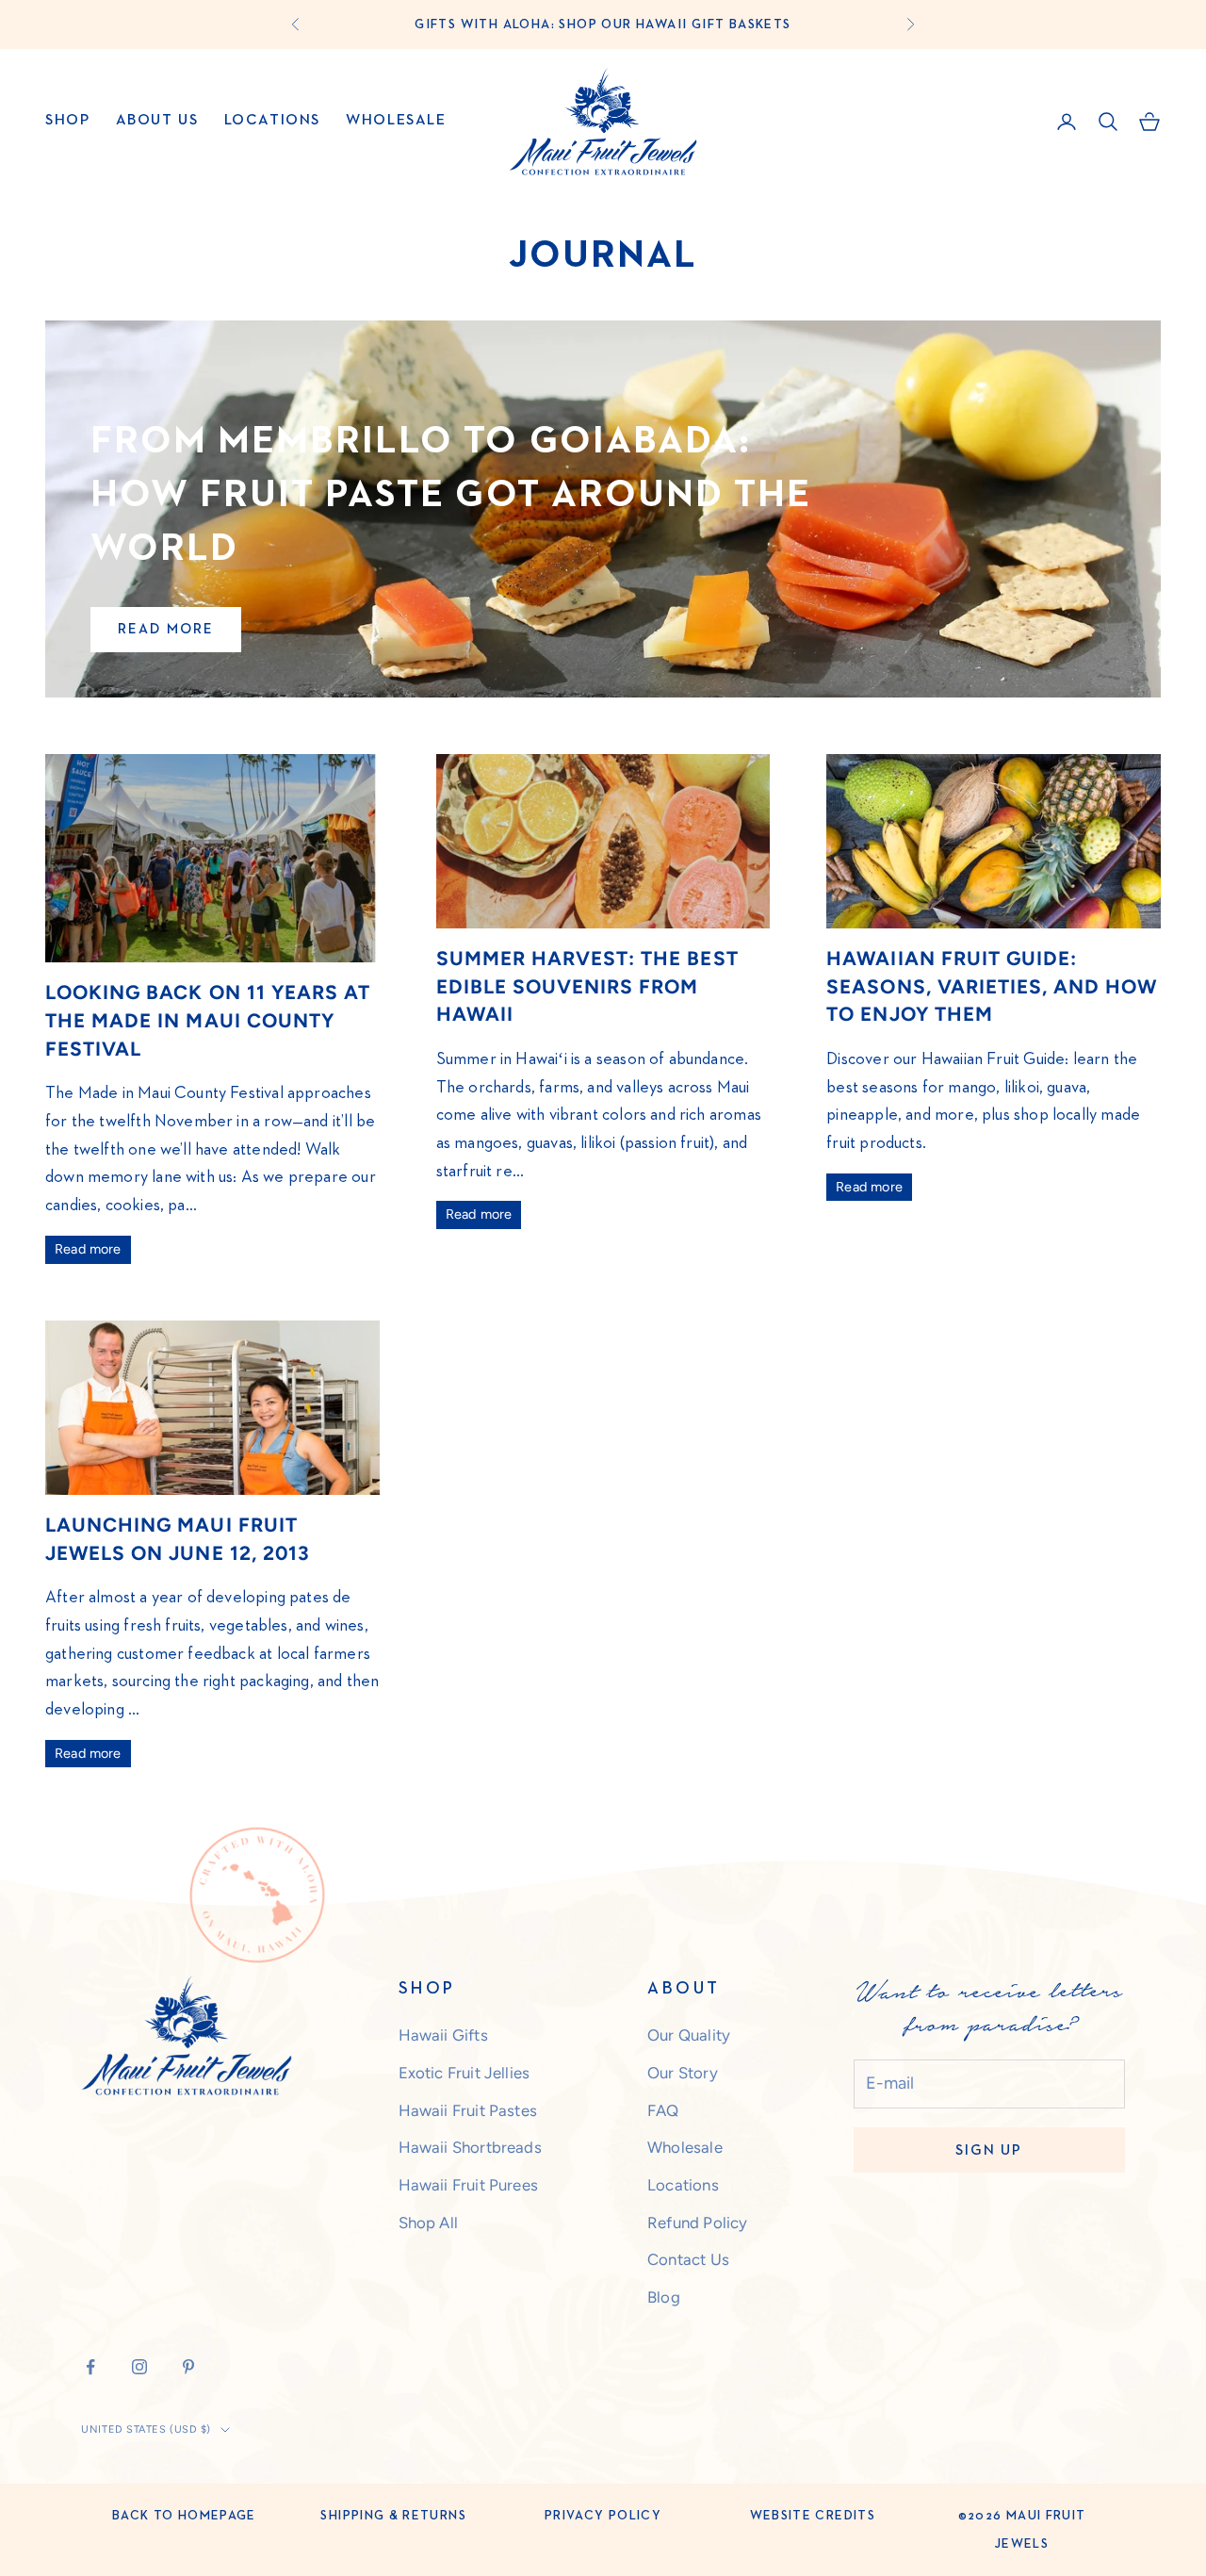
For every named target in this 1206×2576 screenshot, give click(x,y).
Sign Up (989, 2150)
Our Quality (689, 2035)
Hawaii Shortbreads (470, 2147)
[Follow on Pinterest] (188, 2367)
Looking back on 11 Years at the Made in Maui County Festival (208, 1020)
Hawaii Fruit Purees (468, 2185)
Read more (166, 629)
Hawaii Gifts (443, 2035)
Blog (664, 2297)
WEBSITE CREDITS (813, 2516)
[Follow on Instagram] (139, 2367)
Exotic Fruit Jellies (464, 2073)
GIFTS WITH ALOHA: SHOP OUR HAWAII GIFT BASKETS (603, 25)
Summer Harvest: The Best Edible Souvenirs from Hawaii (587, 986)
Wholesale (396, 121)
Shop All (428, 2223)
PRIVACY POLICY (603, 2516)
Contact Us (688, 2259)
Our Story (683, 2073)
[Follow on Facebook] (90, 2367)
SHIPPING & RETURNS (393, 2516)
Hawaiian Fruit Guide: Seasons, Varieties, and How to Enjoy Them (992, 986)
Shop (67, 121)
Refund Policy (697, 2223)
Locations (272, 121)
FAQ (663, 2110)
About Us (157, 121)
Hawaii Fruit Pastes (468, 2110)
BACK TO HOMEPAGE (184, 2516)
